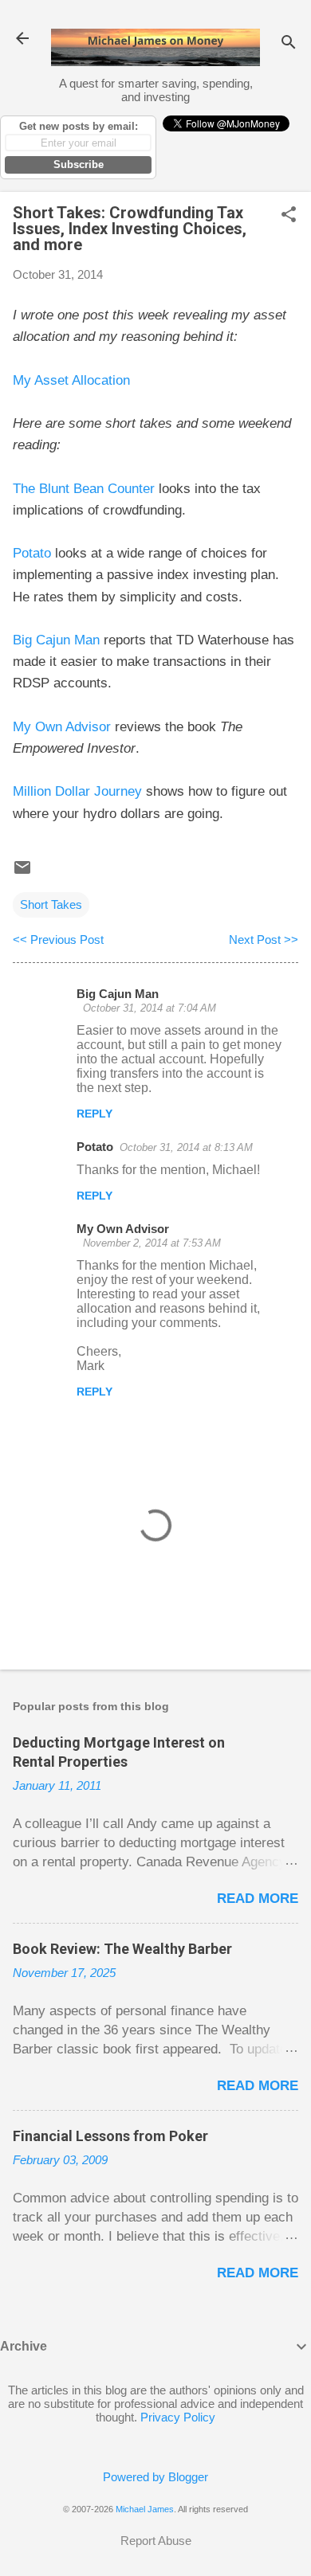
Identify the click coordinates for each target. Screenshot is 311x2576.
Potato (32, 553)
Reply (94, 1114)
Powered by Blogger (155, 2477)
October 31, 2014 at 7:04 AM (150, 1008)
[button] (289, 215)
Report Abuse (156, 2541)
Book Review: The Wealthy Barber (122, 1949)
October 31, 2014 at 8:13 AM (186, 1147)
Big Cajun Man (56, 640)
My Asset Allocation (71, 380)
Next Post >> (264, 940)
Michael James (145, 2509)
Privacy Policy (178, 2417)
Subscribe (79, 164)
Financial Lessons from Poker (110, 2136)
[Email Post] (22, 873)
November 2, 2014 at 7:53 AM (152, 1243)
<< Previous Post (58, 940)
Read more (258, 1899)
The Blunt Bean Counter (84, 489)
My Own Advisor (62, 727)
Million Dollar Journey (77, 791)
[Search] (289, 43)
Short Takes (51, 904)
